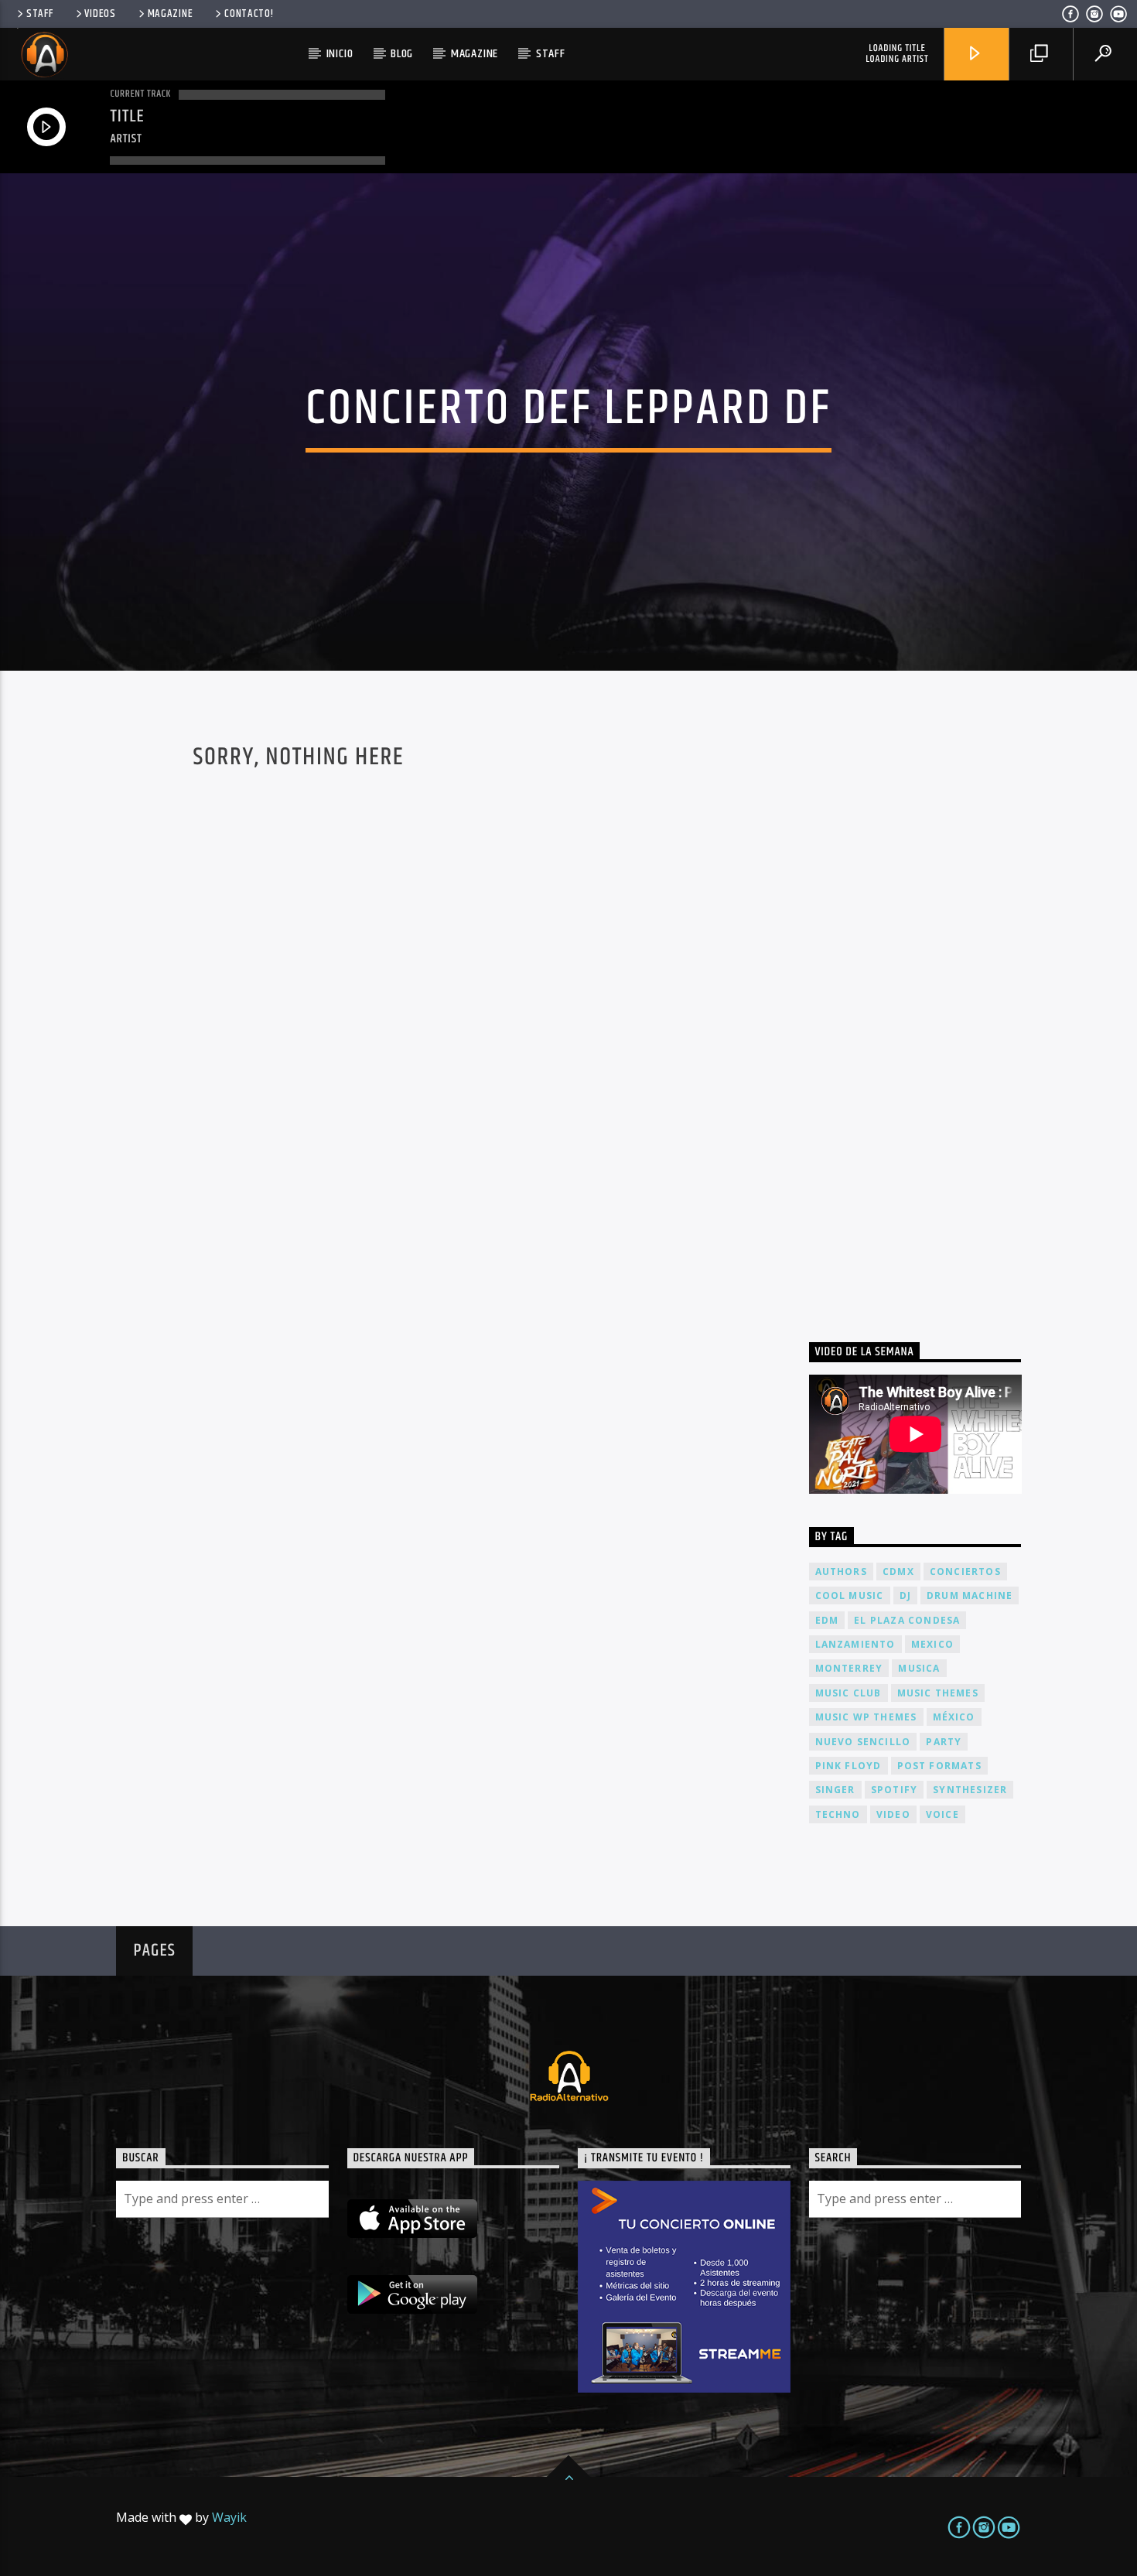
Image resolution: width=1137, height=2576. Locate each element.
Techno (838, 1814)
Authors (841, 1572)
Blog (402, 54)
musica (919, 1668)
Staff (40, 14)
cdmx (898, 1572)
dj (905, 1595)
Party (944, 1742)
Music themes (938, 1693)
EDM (827, 1620)
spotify (894, 1790)
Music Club (848, 1693)
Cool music (850, 1595)
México (954, 1717)
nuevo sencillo (863, 1742)
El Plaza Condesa (907, 1620)
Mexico (932, 1644)
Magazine (171, 14)
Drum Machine (970, 1595)
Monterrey (849, 1668)
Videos (100, 14)
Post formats (939, 1766)
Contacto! (249, 14)
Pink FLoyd (848, 1766)
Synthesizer (970, 1790)
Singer (835, 1790)
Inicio (340, 54)
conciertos (965, 1572)
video (893, 1814)
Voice (942, 1814)
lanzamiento (855, 1644)
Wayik (229, 2517)
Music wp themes (866, 1717)
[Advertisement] (925, 1014)
